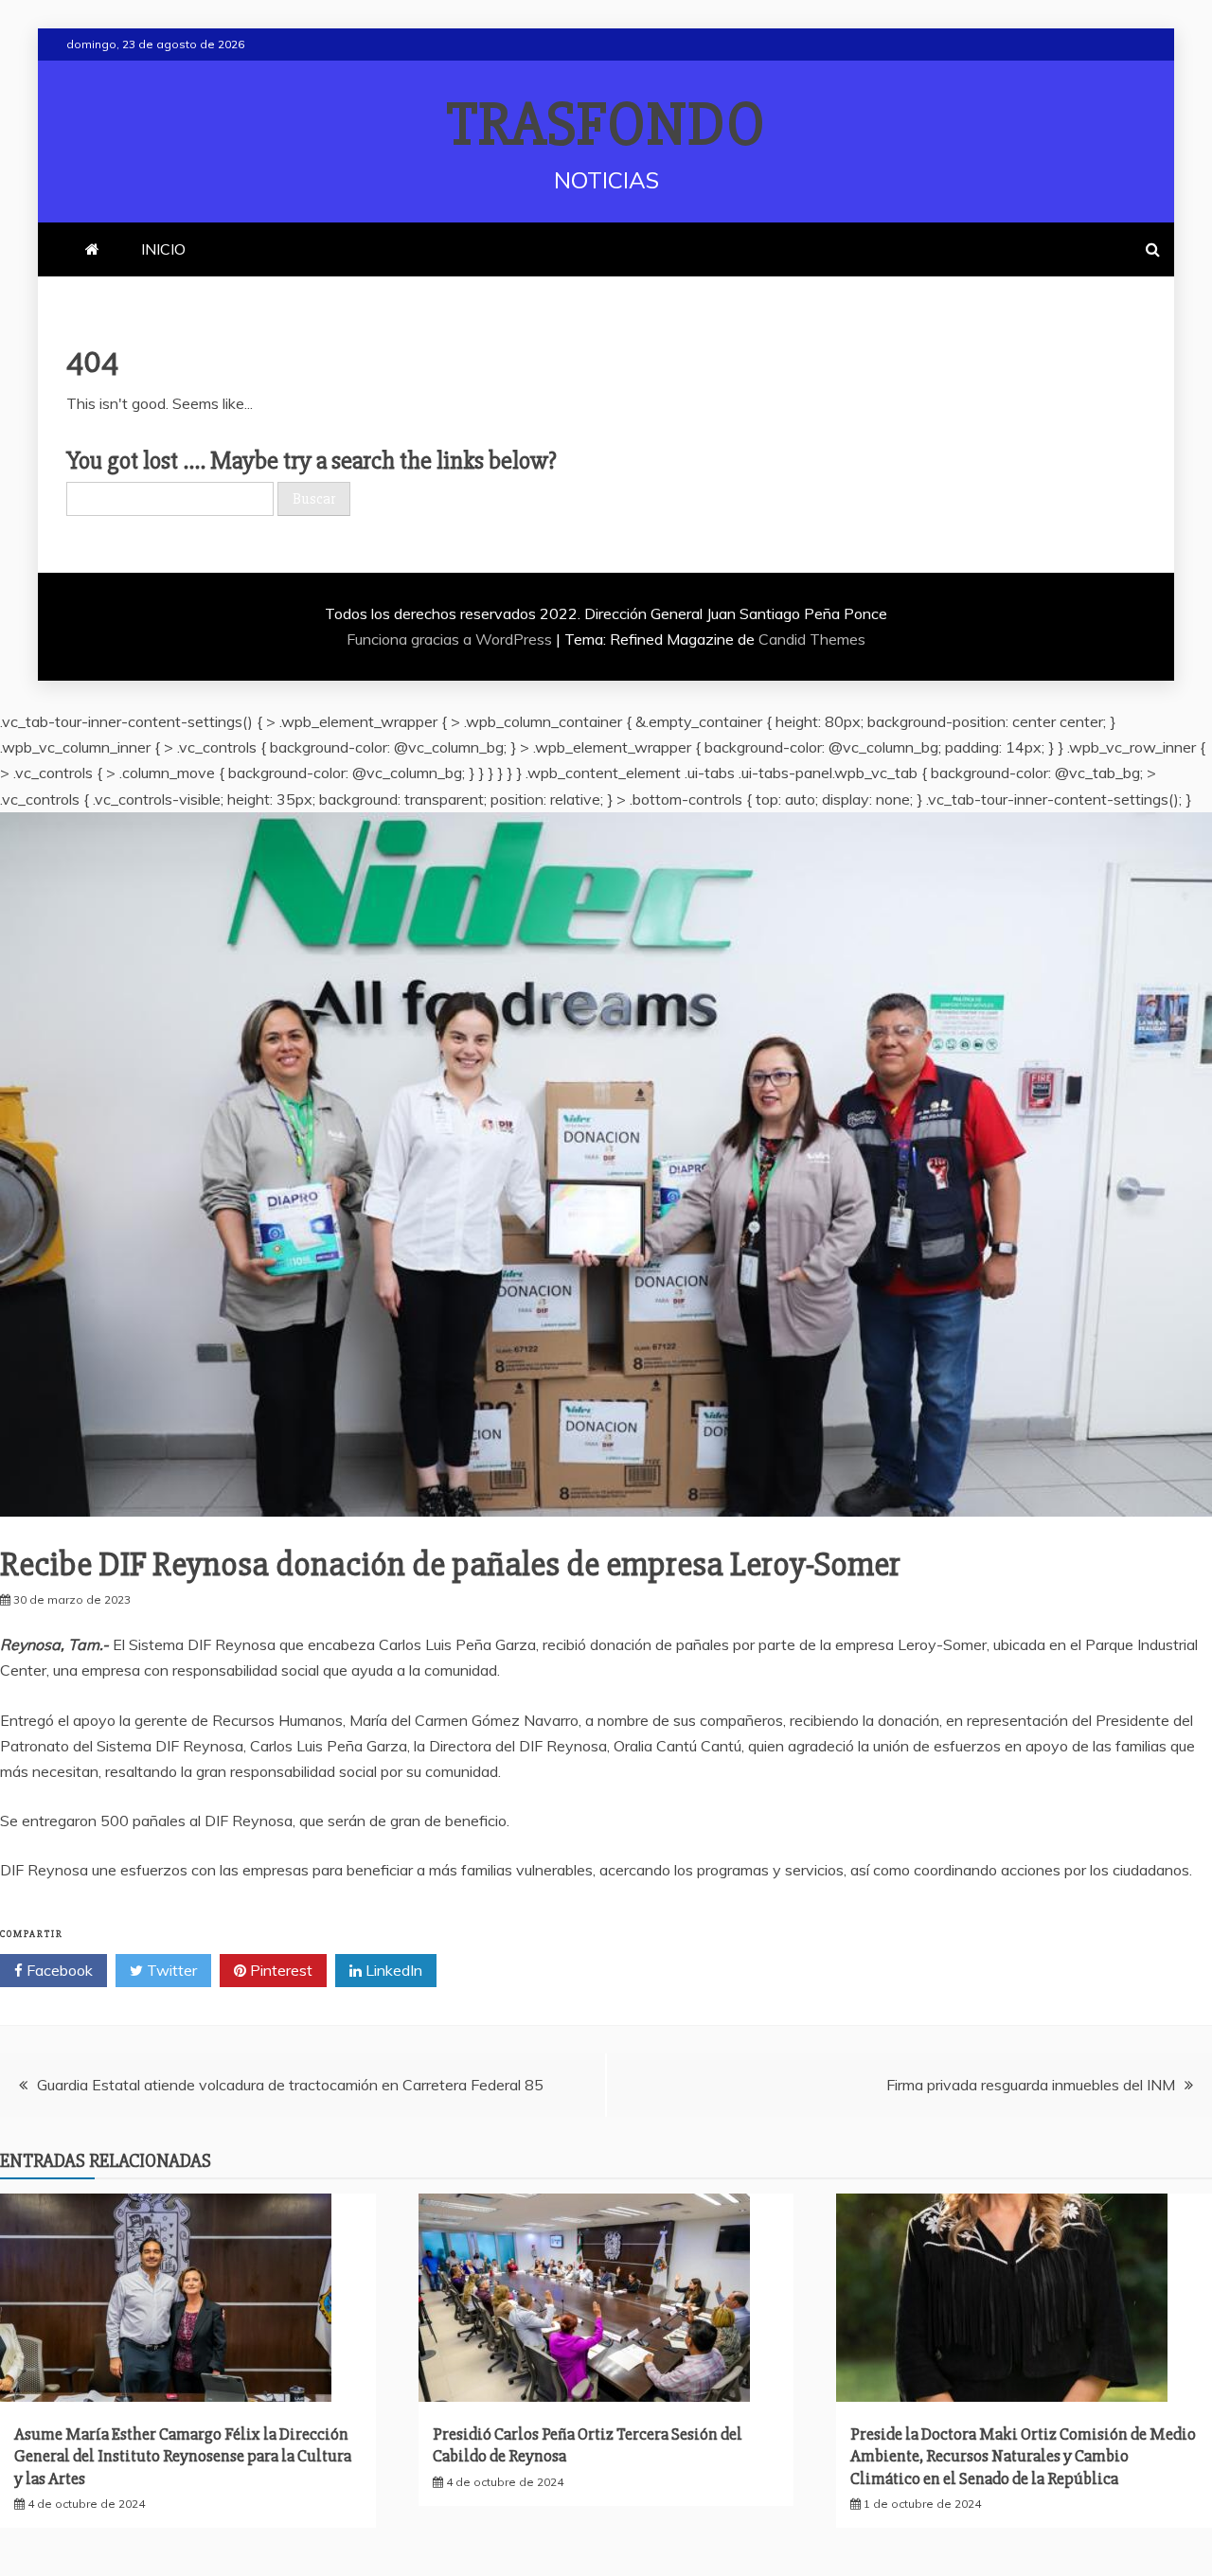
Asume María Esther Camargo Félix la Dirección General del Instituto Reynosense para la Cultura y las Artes (183, 2456)
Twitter (170, 1970)
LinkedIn (392, 1970)
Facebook (58, 1970)
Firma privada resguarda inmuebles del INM (1031, 2085)
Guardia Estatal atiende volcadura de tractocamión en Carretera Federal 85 (290, 2085)
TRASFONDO (606, 125)
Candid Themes (812, 639)
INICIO (163, 249)
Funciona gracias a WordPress (451, 639)
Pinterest (279, 1970)
